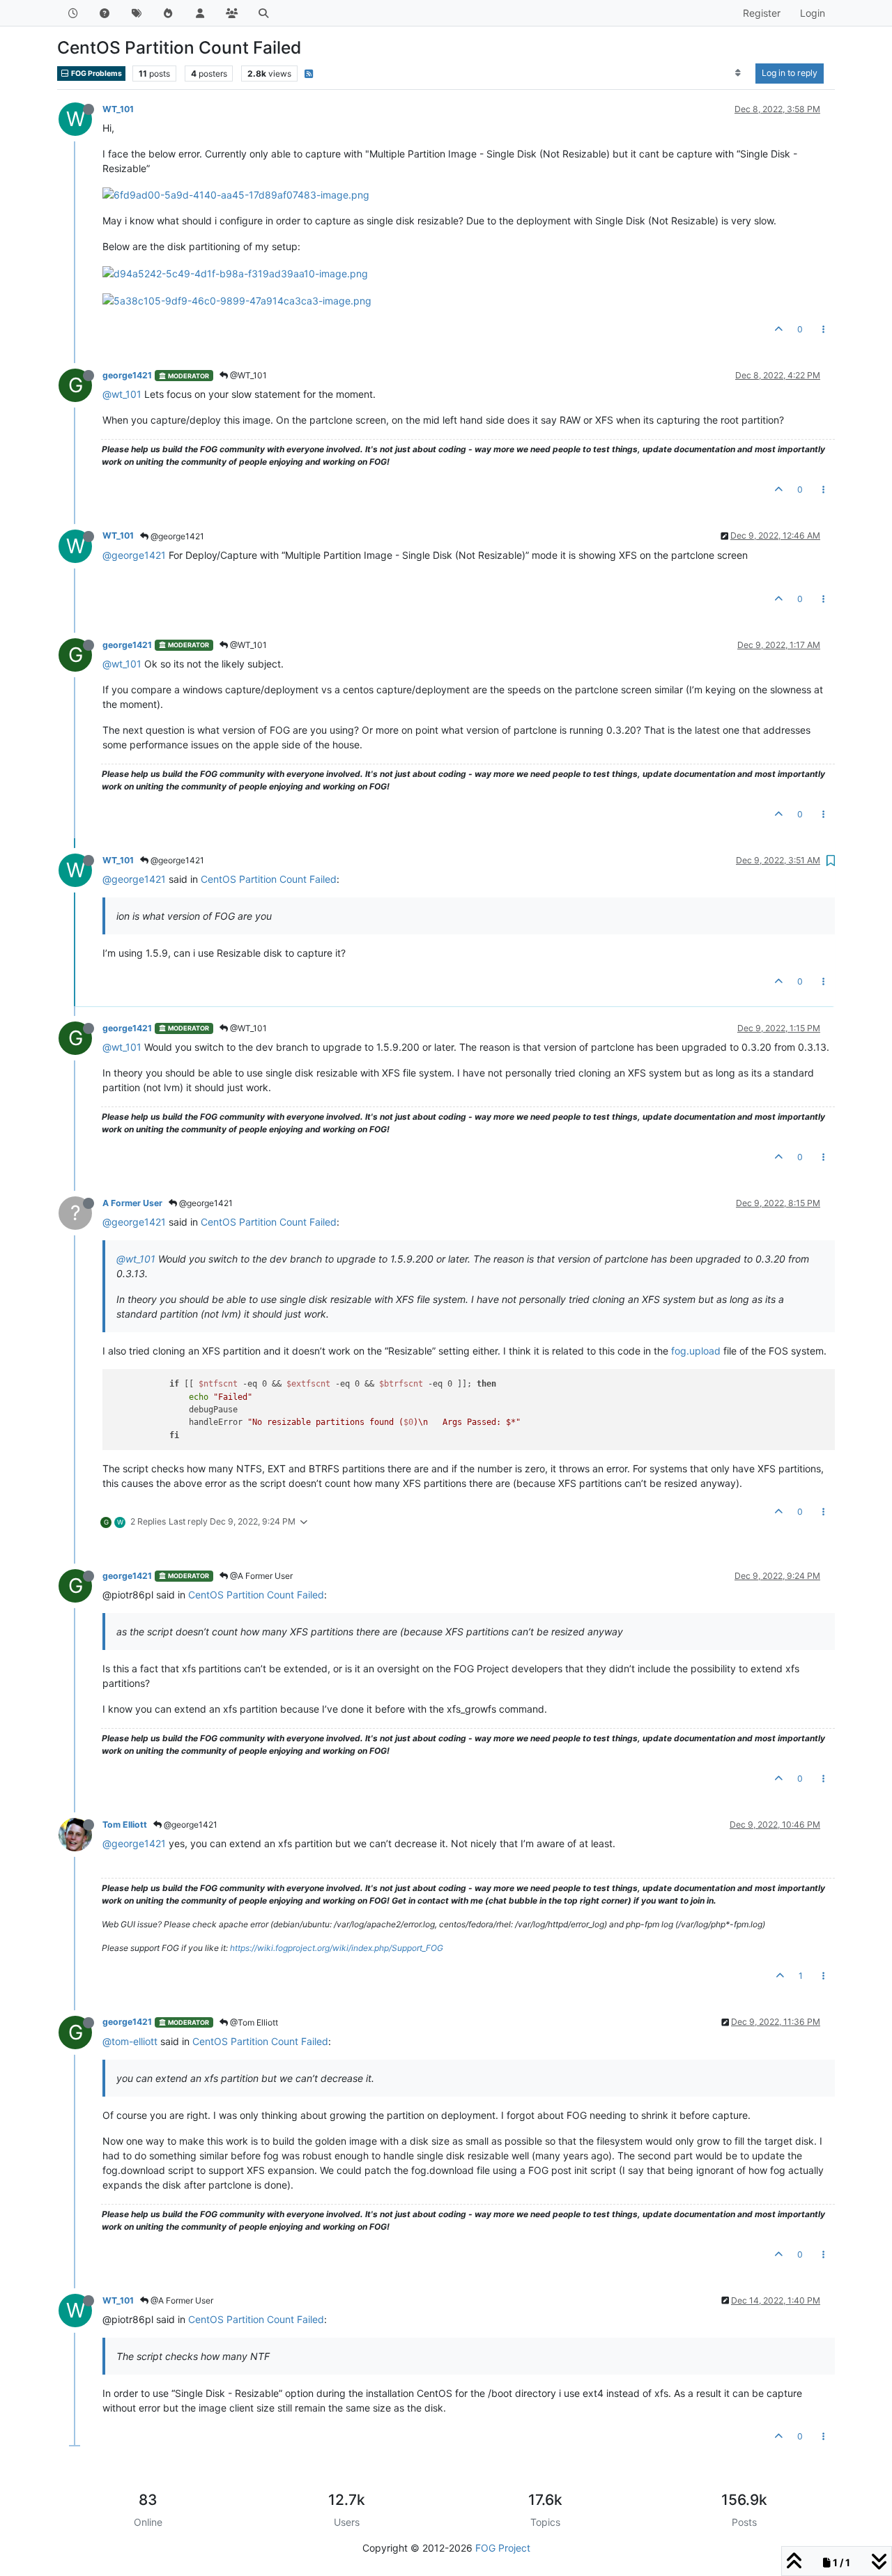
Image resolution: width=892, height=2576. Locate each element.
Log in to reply (790, 73)
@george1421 (176, 536)
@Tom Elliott (253, 2022)
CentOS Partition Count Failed (269, 879)
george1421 (127, 375)
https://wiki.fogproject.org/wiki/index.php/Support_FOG (337, 1948)
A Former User (132, 1203)
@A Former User (260, 1576)
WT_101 (118, 109)
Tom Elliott (125, 1825)
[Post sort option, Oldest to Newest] (738, 73)
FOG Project (503, 2548)
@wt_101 (122, 394)
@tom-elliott (130, 2041)
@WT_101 (247, 375)
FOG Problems (96, 74)
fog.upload (696, 1351)
